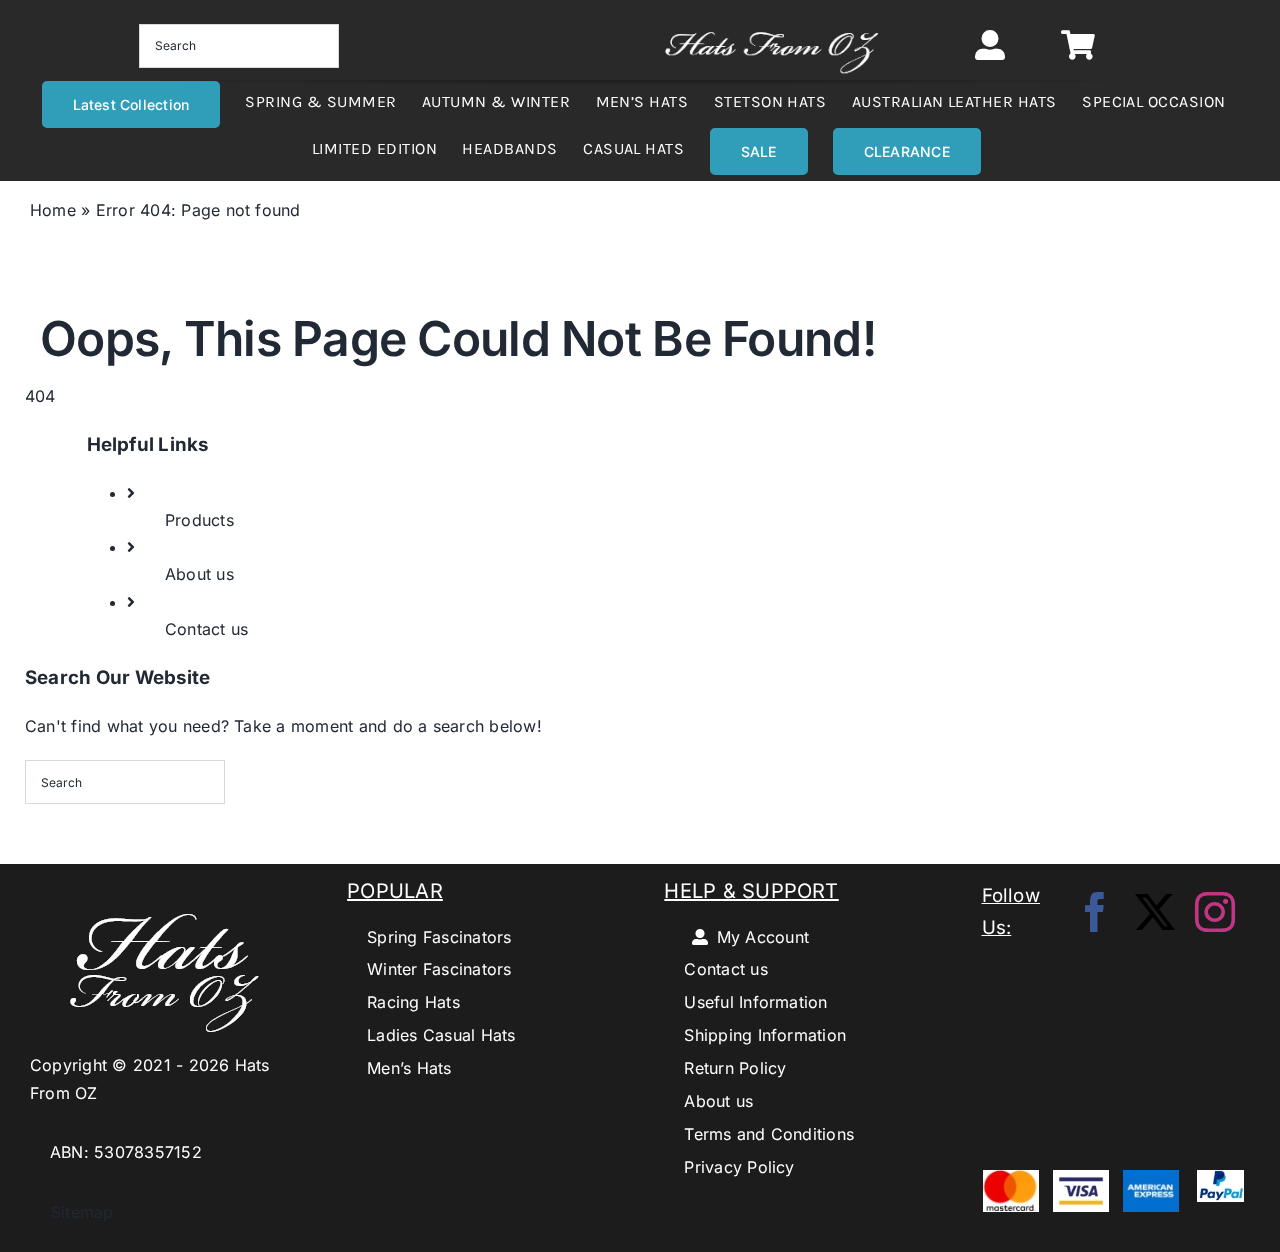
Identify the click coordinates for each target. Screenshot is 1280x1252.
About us (199, 574)
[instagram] (1215, 912)
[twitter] (1155, 912)
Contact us (206, 629)
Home (53, 210)
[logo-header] (771, 24)
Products (199, 520)
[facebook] (1095, 912)
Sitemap (72, 1212)
